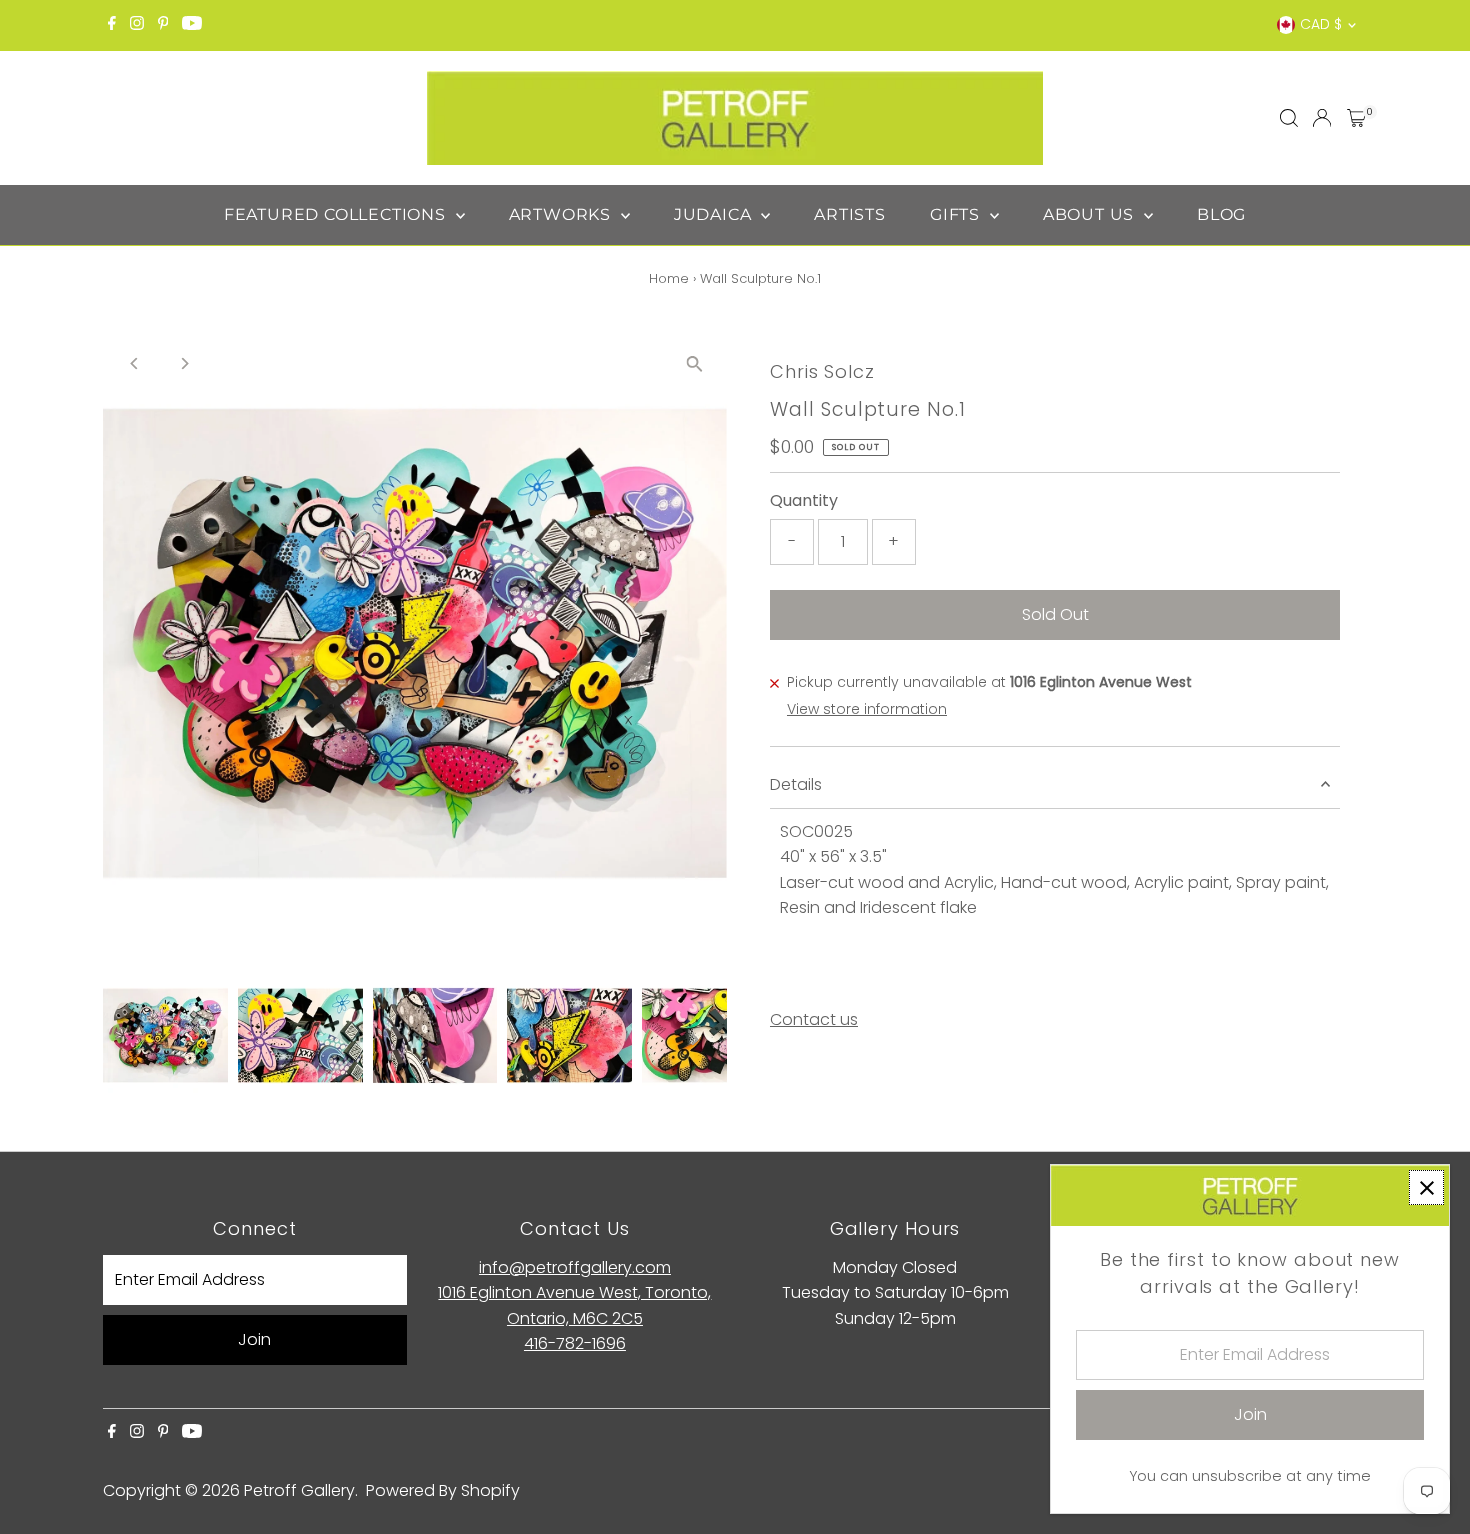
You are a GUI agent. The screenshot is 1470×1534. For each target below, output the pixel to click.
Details (796, 784)
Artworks (562, 214)
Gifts (957, 214)
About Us (1091, 214)
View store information (867, 709)
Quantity (804, 500)
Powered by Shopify (443, 1490)
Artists (850, 214)
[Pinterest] (163, 25)
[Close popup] (1426, 1187)
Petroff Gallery (299, 1490)
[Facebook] (112, 25)
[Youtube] (192, 25)
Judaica (715, 214)
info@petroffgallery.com (575, 1267)
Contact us (814, 1020)
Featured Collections (337, 214)
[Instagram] (137, 25)
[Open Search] (1289, 118)
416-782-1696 (575, 1343)
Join (254, 1339)
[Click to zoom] (694, 363)
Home (669, 278)
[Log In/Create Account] (1322, 118)
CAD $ (1321, 24)
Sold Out (1055, 614)
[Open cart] (1356, 118)
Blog (1221, 214)
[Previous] (135, 363)
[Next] (184, 363)
